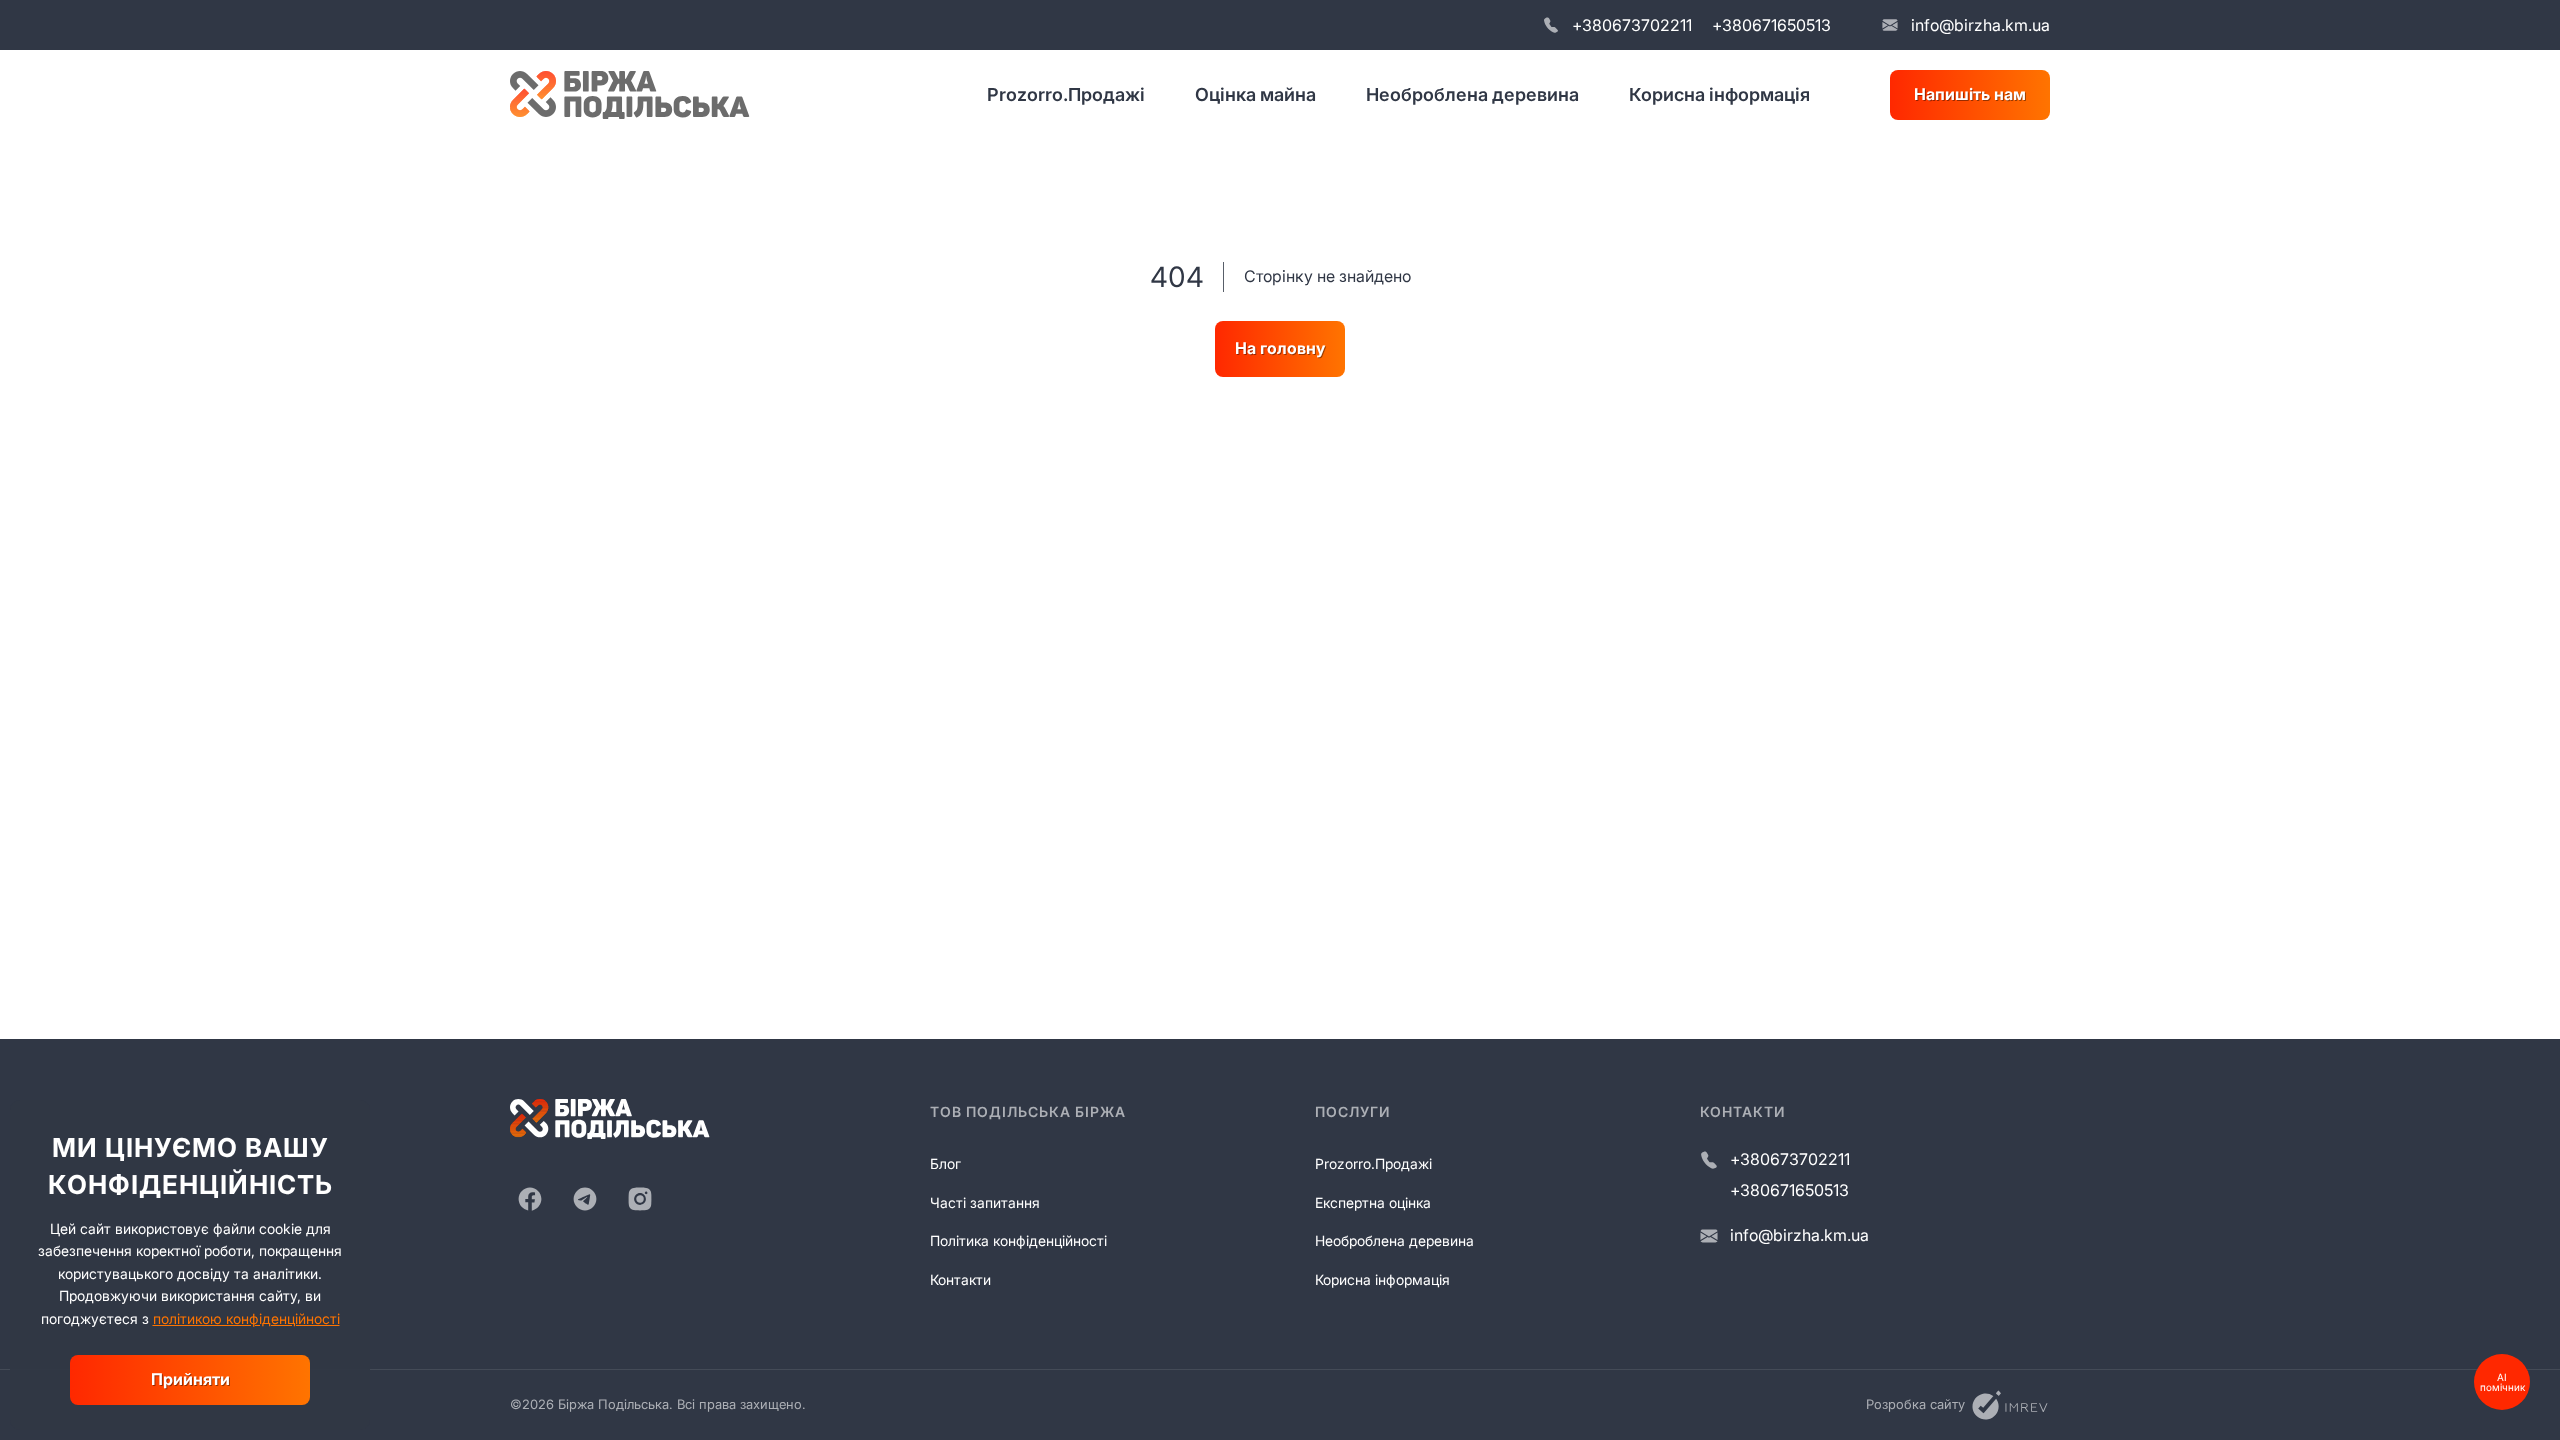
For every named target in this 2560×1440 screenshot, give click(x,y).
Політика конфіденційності (1018, 1240)
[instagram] (640, 1199)
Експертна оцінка (1373, 1202)
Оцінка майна (1255, 94)
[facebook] (530, 1199)
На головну (1280, 348)
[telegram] (585, 1199)
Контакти (960, 1279)
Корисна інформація (1719, 94)
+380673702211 (1632, 25)
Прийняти (190, 1379)
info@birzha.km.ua (1980, 25)
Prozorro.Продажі (1066, 94)
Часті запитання (985, 1202)
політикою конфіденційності (246, 1318)
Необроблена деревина (1472, 94)
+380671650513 (1771, 25)
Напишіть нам (1970, 94)
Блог (945, 1163)
